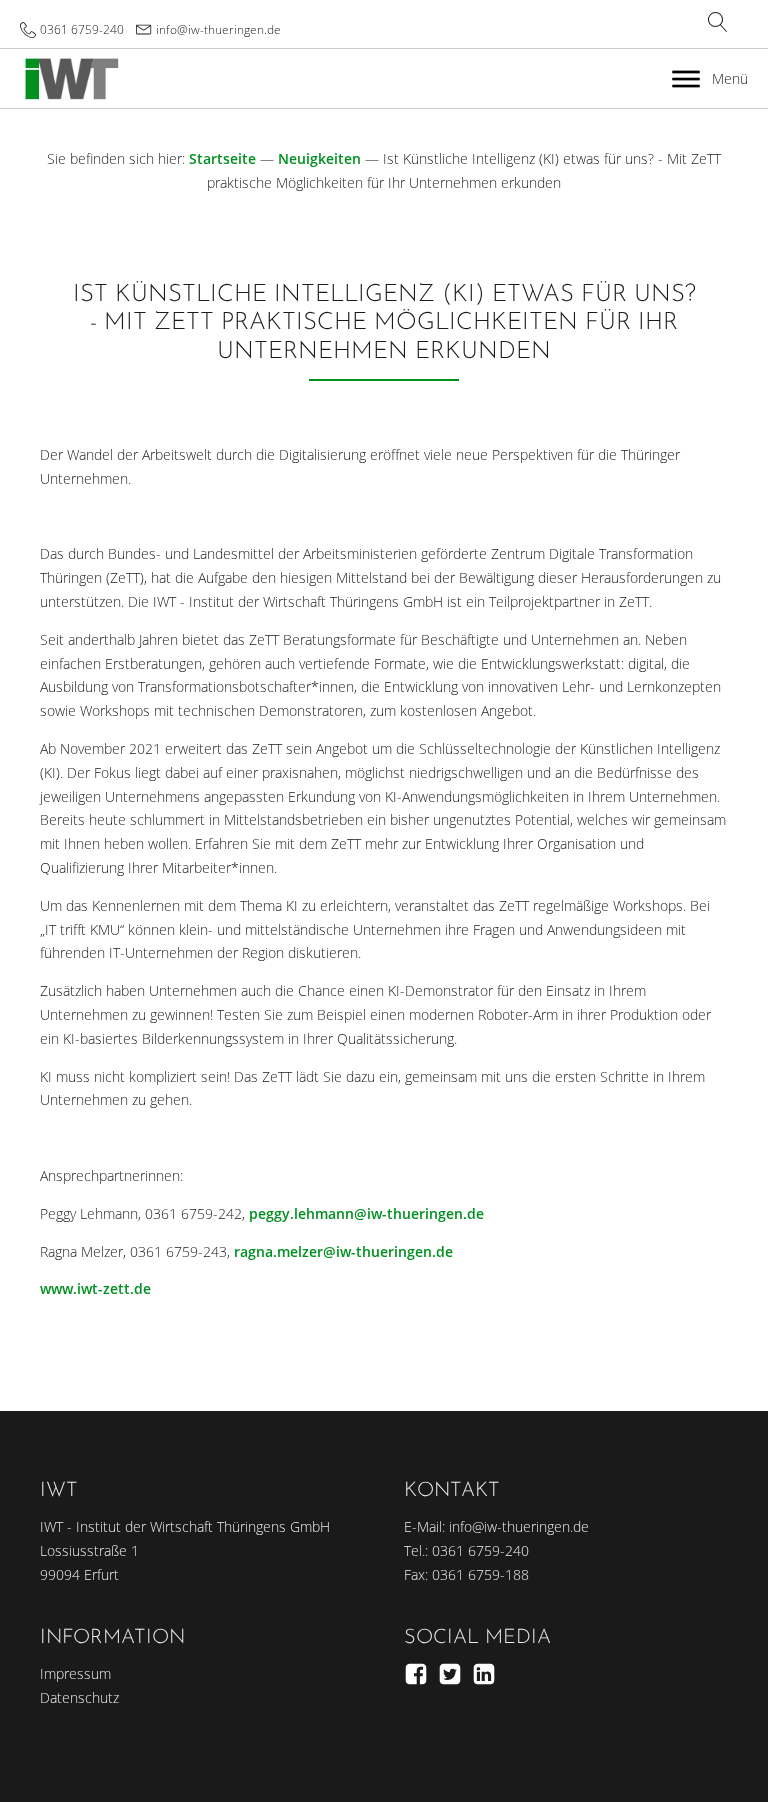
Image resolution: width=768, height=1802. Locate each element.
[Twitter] (450, 1674)
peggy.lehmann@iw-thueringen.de (366, 1213)
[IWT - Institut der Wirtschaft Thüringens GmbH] (71, 78)
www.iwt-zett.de (95, 1288)
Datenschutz (79, 1697)
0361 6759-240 (82, 29)
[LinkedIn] (484, 1674)
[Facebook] (416, 1674)
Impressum (75, 1673)
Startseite (222, 158)
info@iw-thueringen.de (218, 29)
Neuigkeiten (319, 158)
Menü (730, 78)
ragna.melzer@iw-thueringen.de (343, 1251)
